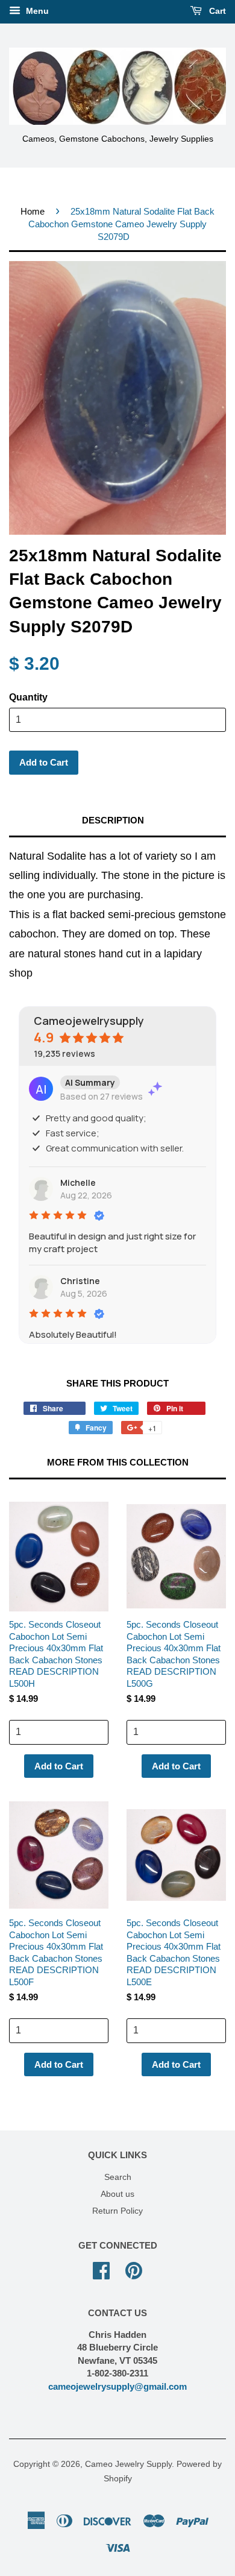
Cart (216, 11)
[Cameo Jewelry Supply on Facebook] (101, 2269)
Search (118, 2177)
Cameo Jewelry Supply (128, 2464)
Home (33, 211)
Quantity (28, 697)
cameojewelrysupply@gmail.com (117, 2386)
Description (113, 820)
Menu (36, 11)
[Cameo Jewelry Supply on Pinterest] (134, 2269)
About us (117, 2194)
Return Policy (117, 2211)
